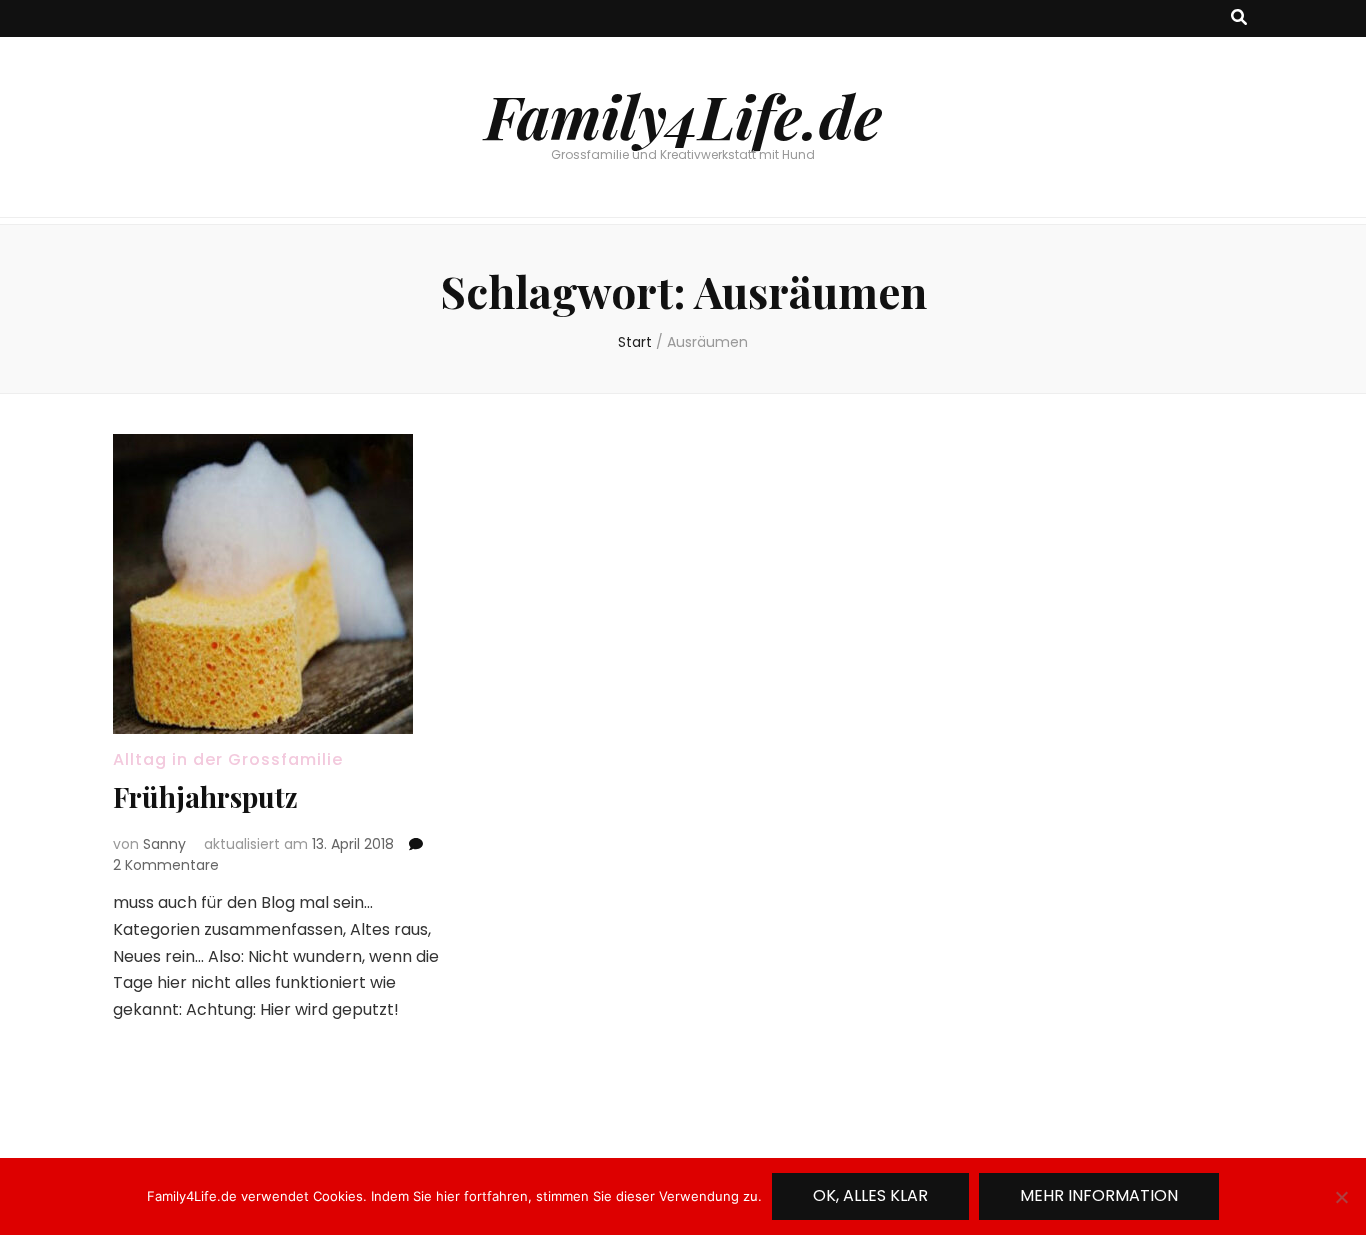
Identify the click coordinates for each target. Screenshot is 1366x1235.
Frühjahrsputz (205, 796)
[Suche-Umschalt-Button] (1239, 18)
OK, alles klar (870, 1195)
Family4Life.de (683, 115)
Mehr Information (1099, 1195)
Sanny (164, 844)
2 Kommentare (166, 865)
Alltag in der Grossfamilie (228, 759)
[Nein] (1341, 1197)
